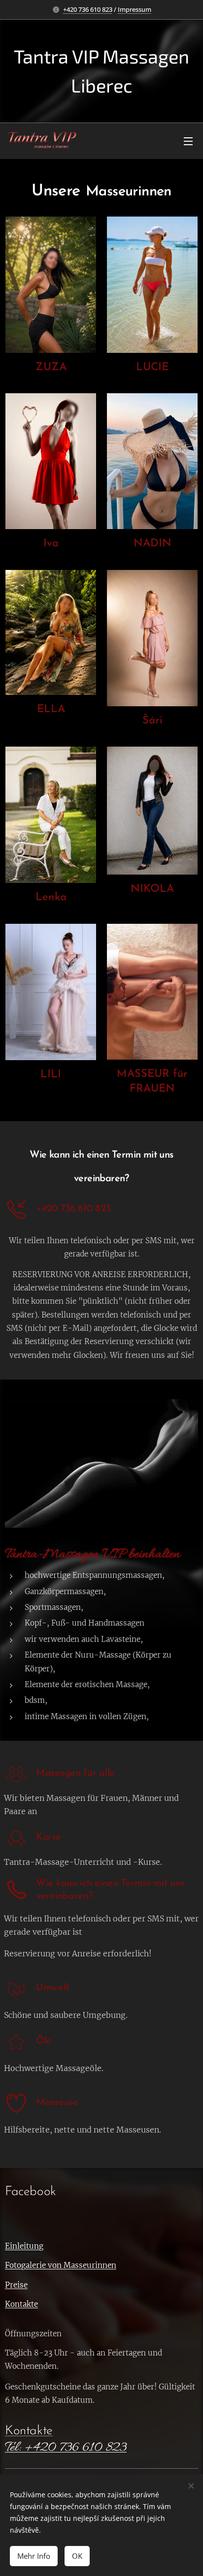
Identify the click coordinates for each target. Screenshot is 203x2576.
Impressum (135, 9)
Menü (188, 141)
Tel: (13, 2448)
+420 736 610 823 (88, 9)
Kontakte (29, 2431)
